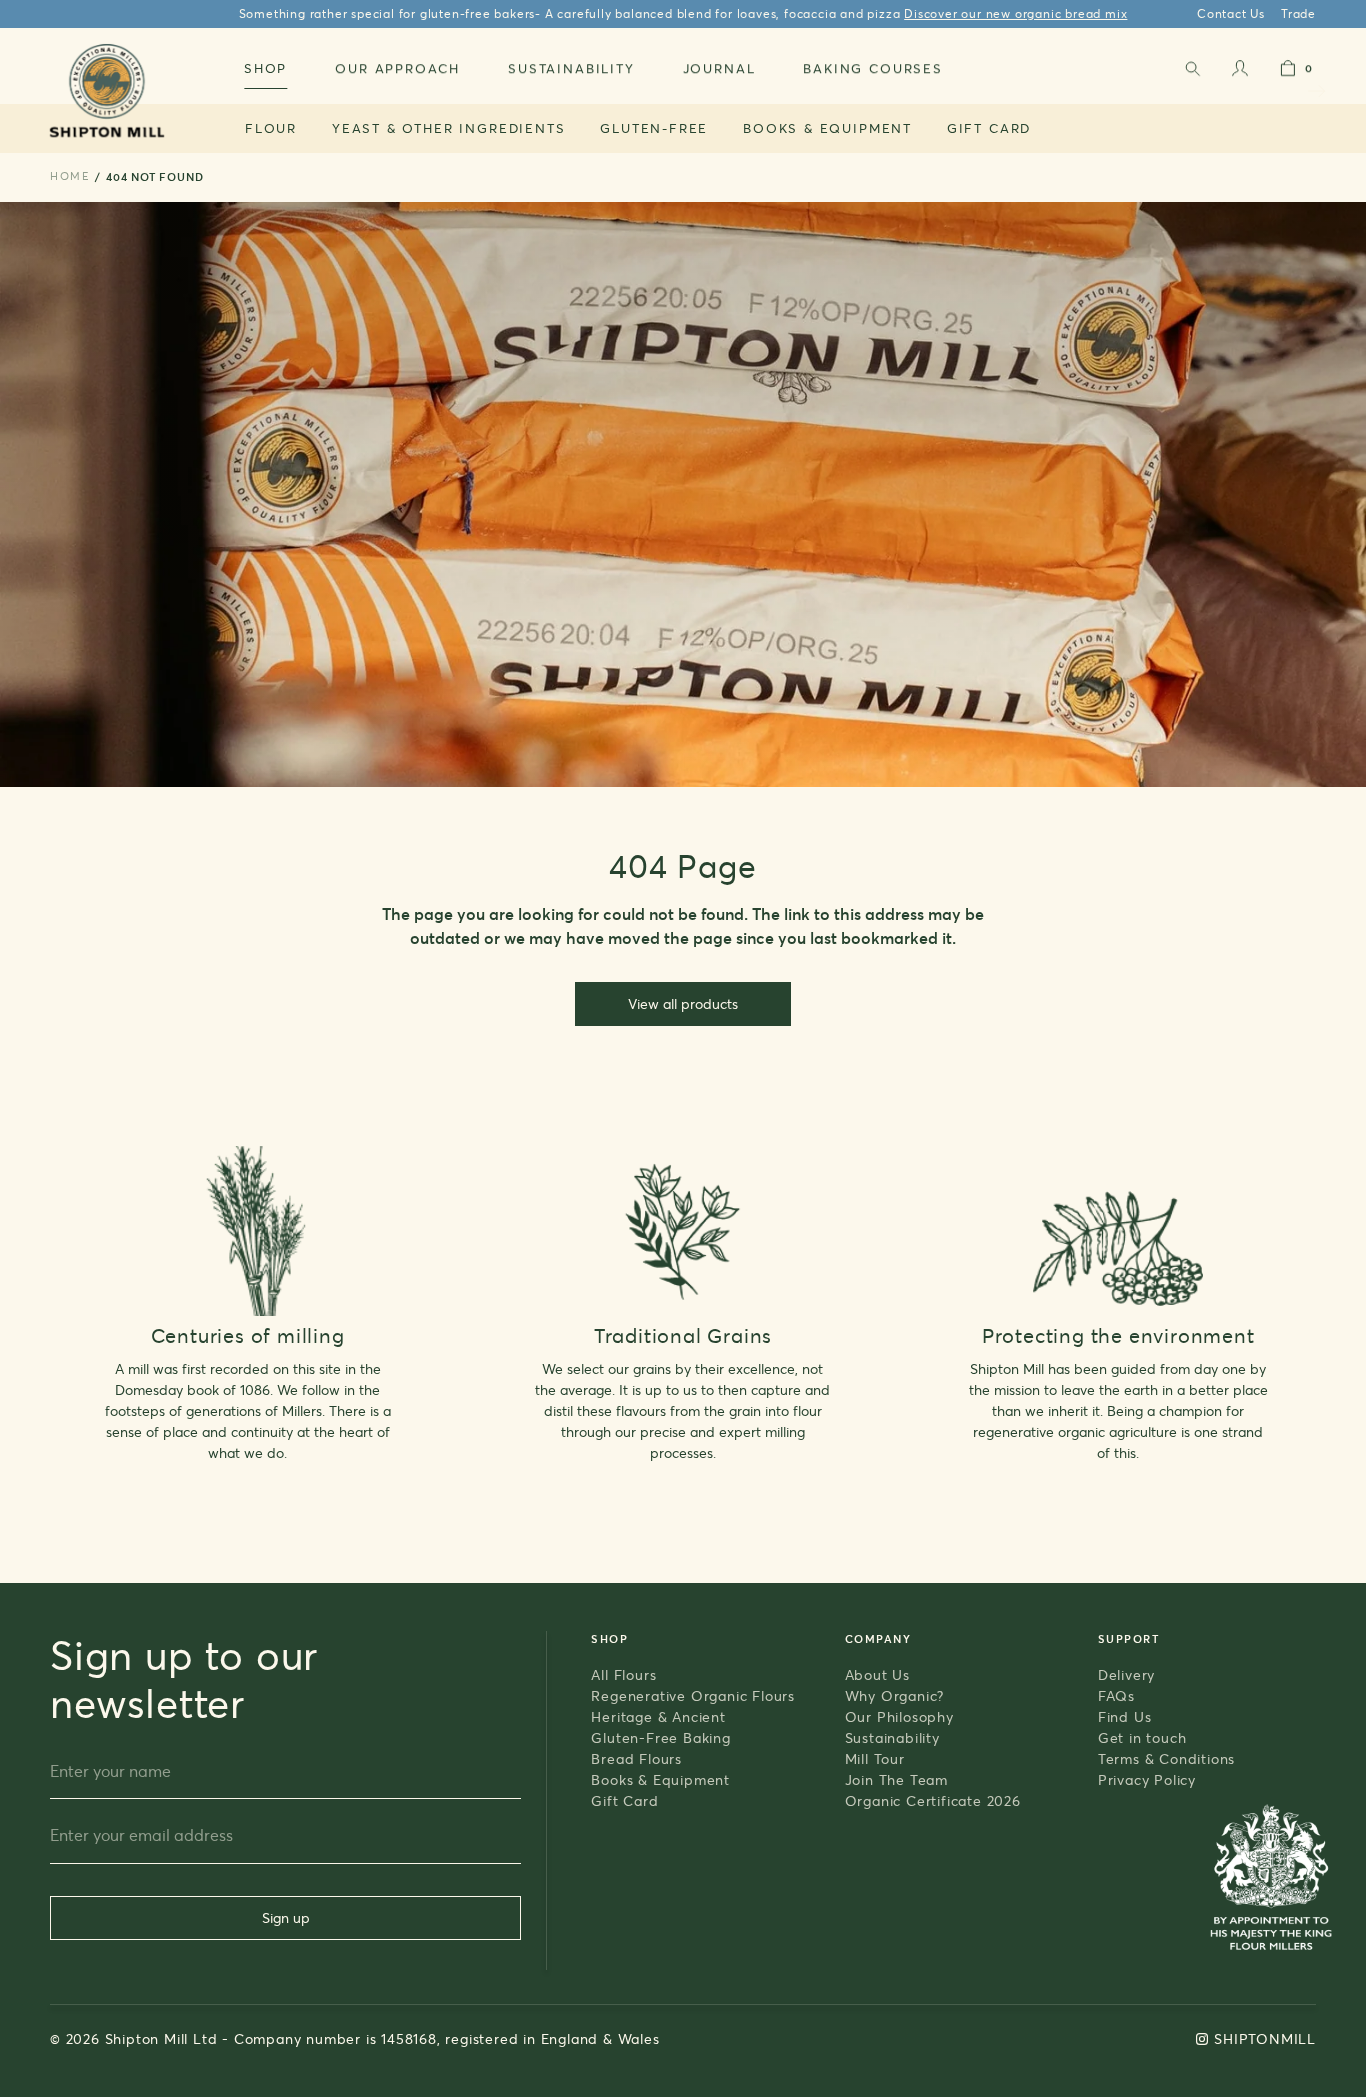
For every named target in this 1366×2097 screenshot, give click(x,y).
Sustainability (892, 1737)
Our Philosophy (899, 1716)
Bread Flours (636, 1758)
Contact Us (1231, 13)
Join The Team (896, 1779)
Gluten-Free (654, 128)
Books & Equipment (827, 128)
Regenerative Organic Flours (693, 1695)
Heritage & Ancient (658, 1716)
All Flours (623, 1674)
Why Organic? (895, 1695)
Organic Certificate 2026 (933, 1800)
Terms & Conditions (1166, 1758)
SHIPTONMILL (1265, 2038)
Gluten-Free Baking (660, 1737)
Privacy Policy (1147, 1779)
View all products (683, 1003)
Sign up (286, 1917)
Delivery (1126, 1674)
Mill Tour (875, 1758)
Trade (1298, 13)
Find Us (1125, 1716)
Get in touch (1142, 1737)
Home (70, 176)
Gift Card (989, 128)
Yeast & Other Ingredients (449, 128)
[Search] (1192, 72)
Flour (271, 128)
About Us (877, 1674)
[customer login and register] (1240, 72)
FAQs (1116, 1695)
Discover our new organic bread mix (1015, 13)
